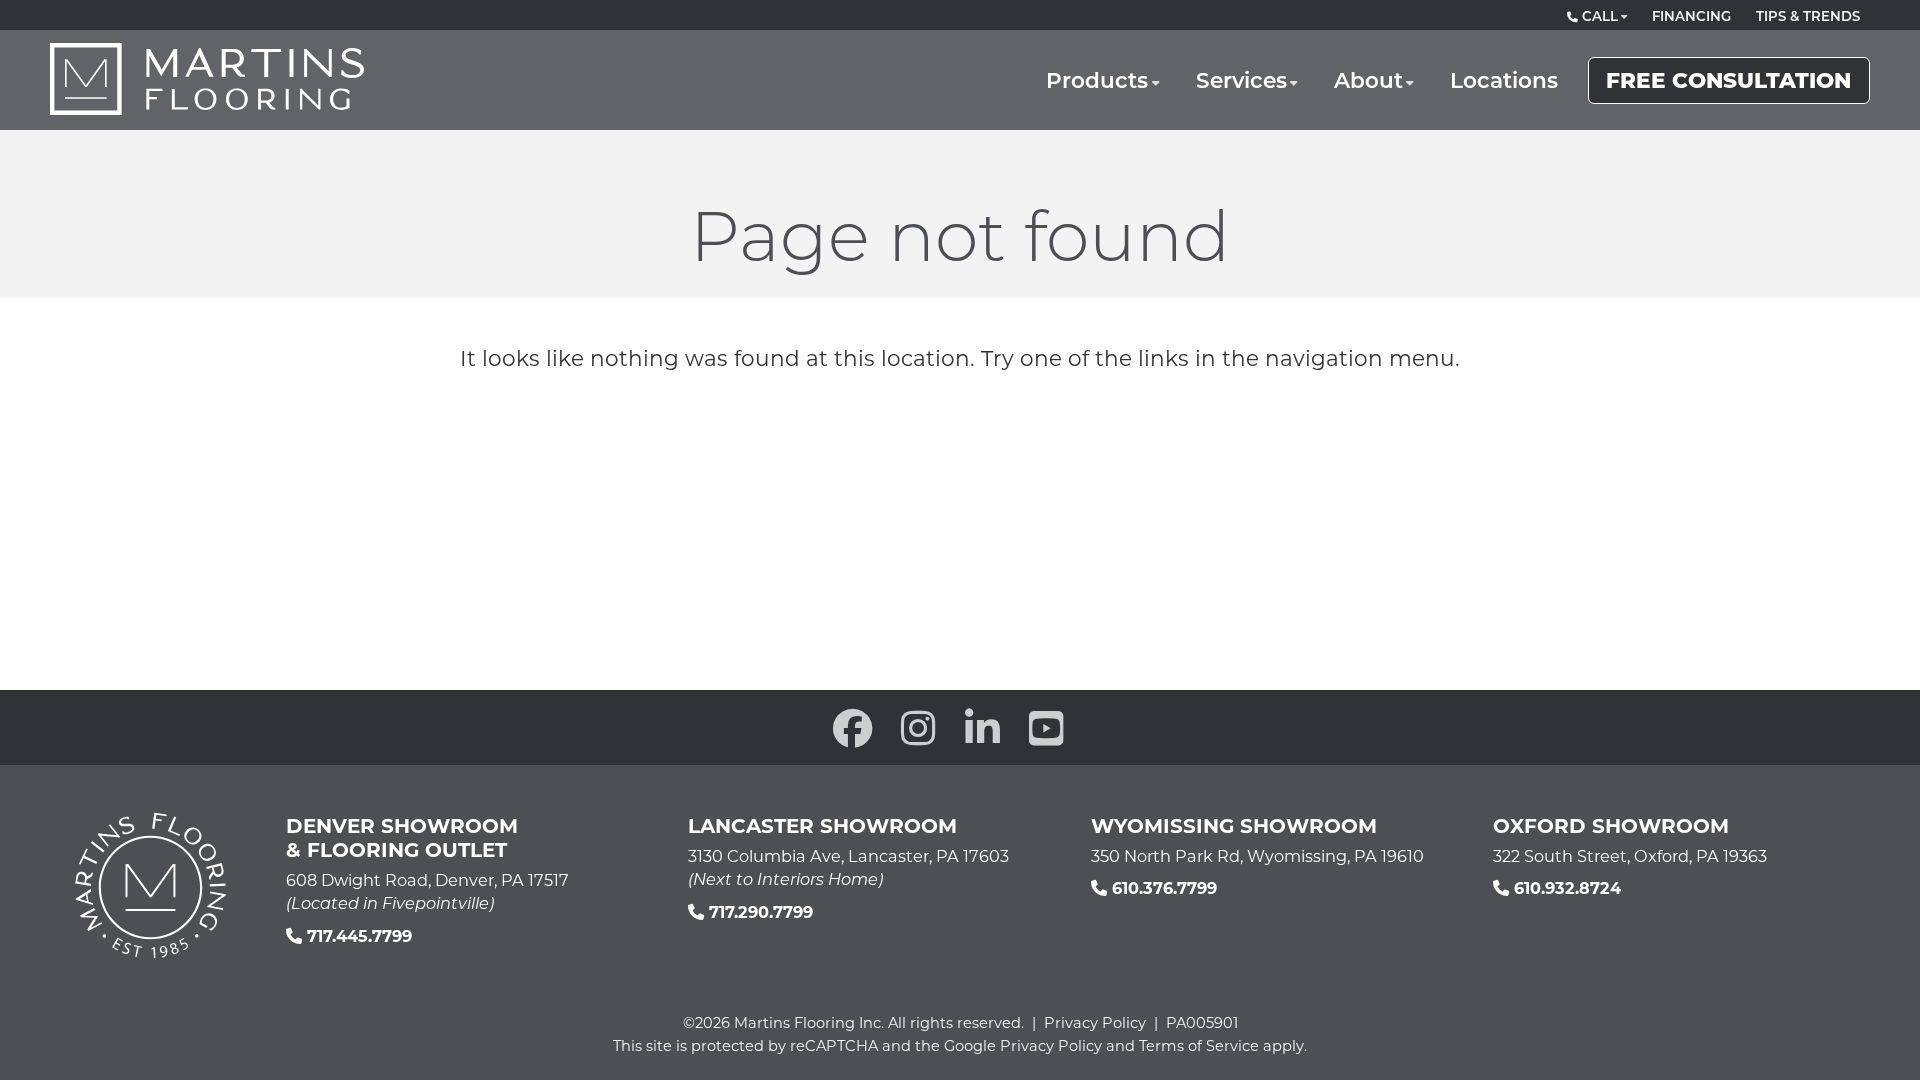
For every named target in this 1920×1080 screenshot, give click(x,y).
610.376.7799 (1162, 887)
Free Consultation (1728, 79)
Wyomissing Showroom (1234, 825)
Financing (1691, 16)
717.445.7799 (357, 935)
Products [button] (1097, 79)
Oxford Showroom (1611, 825)
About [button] (1368, 79)
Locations (1504, 79)
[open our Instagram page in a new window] (918, 727)
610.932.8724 (1565, 887)
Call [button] (1598, 16)
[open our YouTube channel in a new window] (1046, 727)
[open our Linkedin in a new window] (982, 727)
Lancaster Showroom (822, 825)
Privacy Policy (1095, 1022)
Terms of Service (1199, 1045)
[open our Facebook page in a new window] (853, 727)
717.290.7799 (758, 911)
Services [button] (1241, 79)
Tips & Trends (1808, 16)
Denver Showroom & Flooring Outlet (402, 837)
